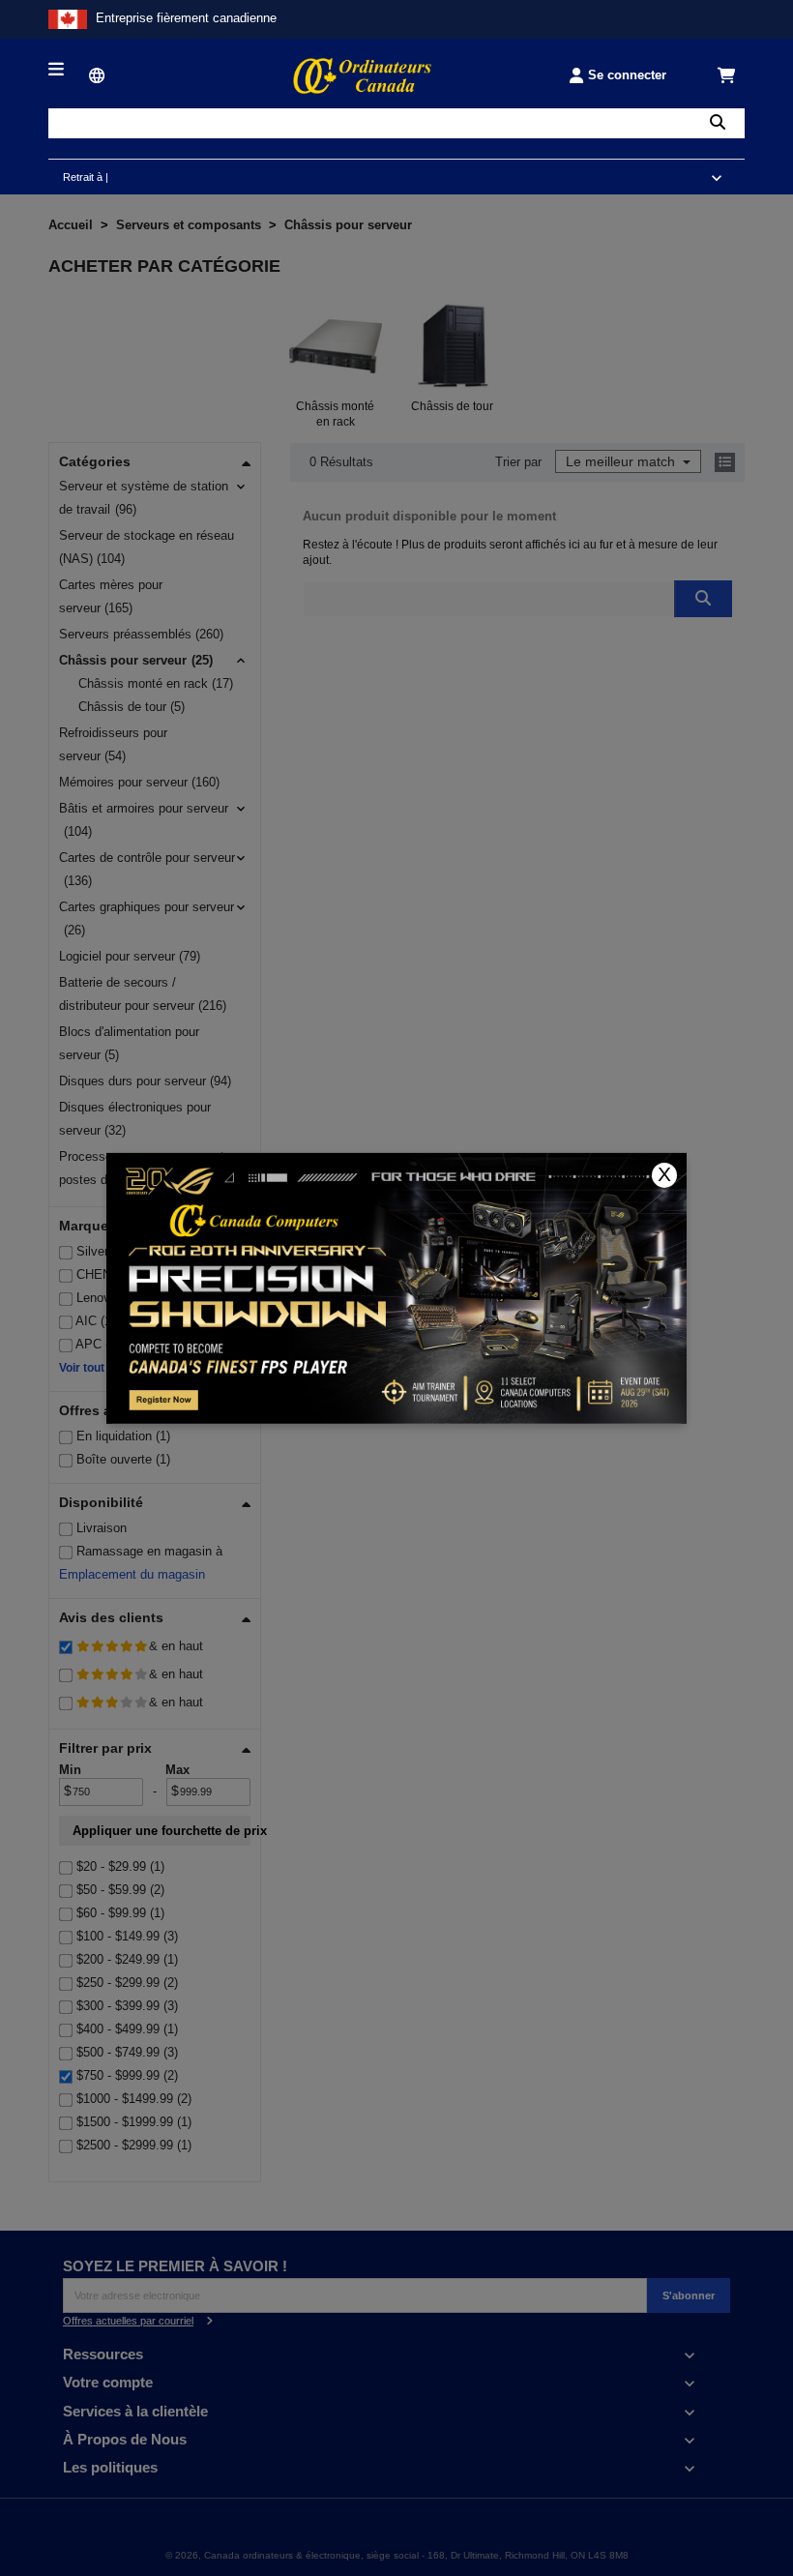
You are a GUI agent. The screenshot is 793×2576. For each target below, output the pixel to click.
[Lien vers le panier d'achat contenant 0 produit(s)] (727, 75)
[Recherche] (718, 123)
